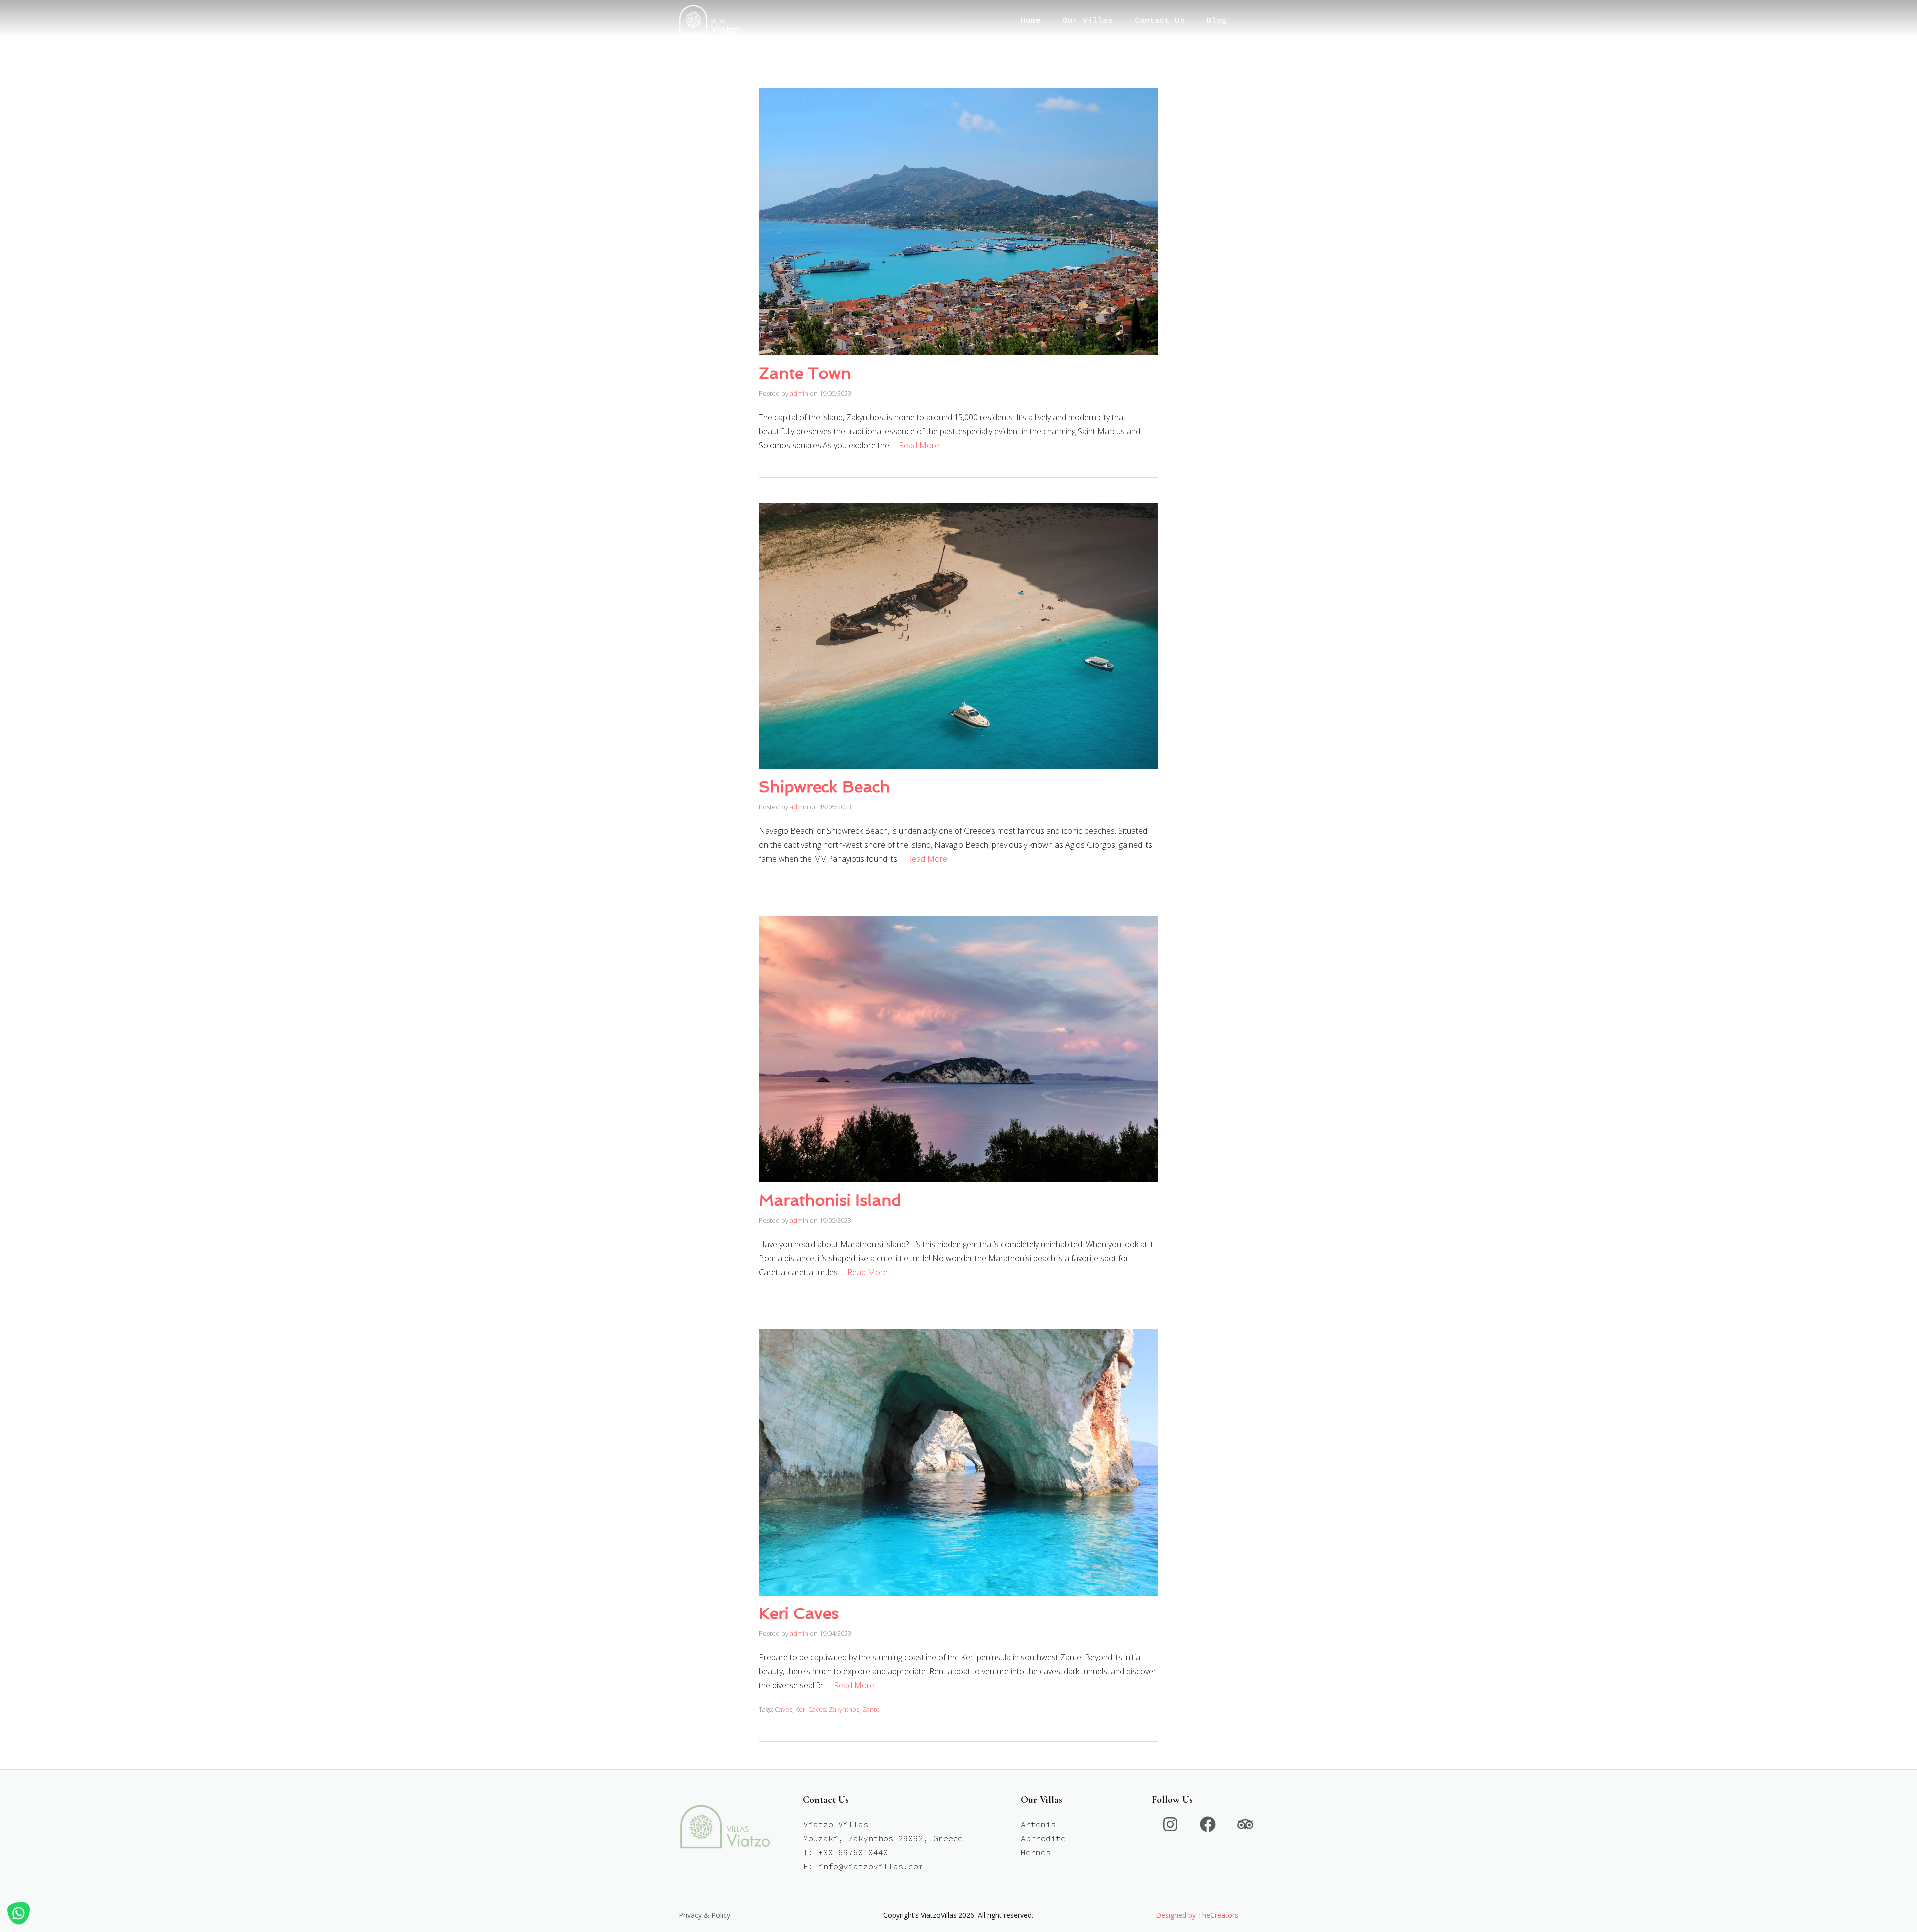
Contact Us (1160, 20)
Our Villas (1088, 20)
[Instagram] (1170, 1824)
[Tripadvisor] (1245, 1824)
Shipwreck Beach (824, 787)
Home (1031, 20)
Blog (1217, 20)
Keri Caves (799, 1613)
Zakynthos (844, 1709)
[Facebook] (1208, 1824)
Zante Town (805, 373)
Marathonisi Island (830, 1200)
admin (799, 393)
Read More (919, 445)
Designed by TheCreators (1197, 1915)
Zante (871, 1709)
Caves (784, 1709)
